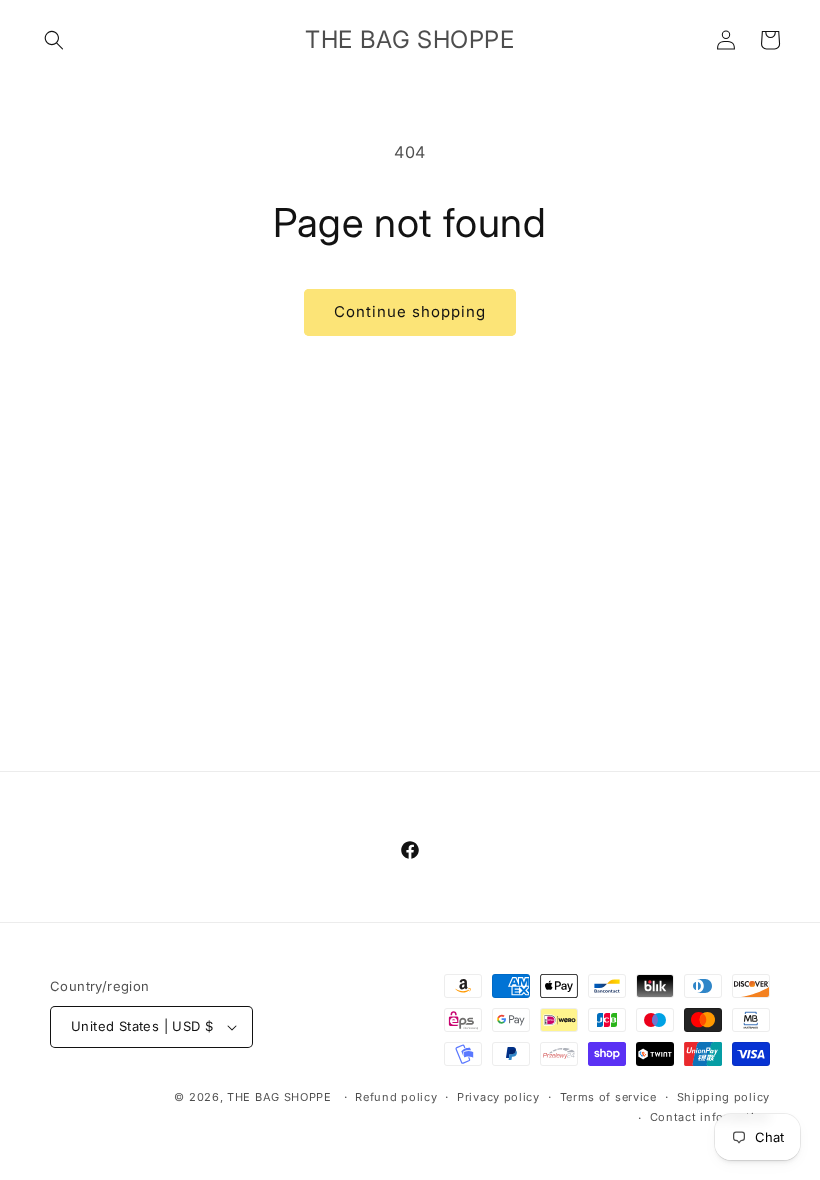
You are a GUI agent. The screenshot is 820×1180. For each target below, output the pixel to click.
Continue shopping (410, 311)
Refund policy (396, 1097)
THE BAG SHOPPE (279, 1097)
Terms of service (608, 1097)
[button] (54, 40)
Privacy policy (498, 1097)
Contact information (710, 1117)
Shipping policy (724, 1097)
